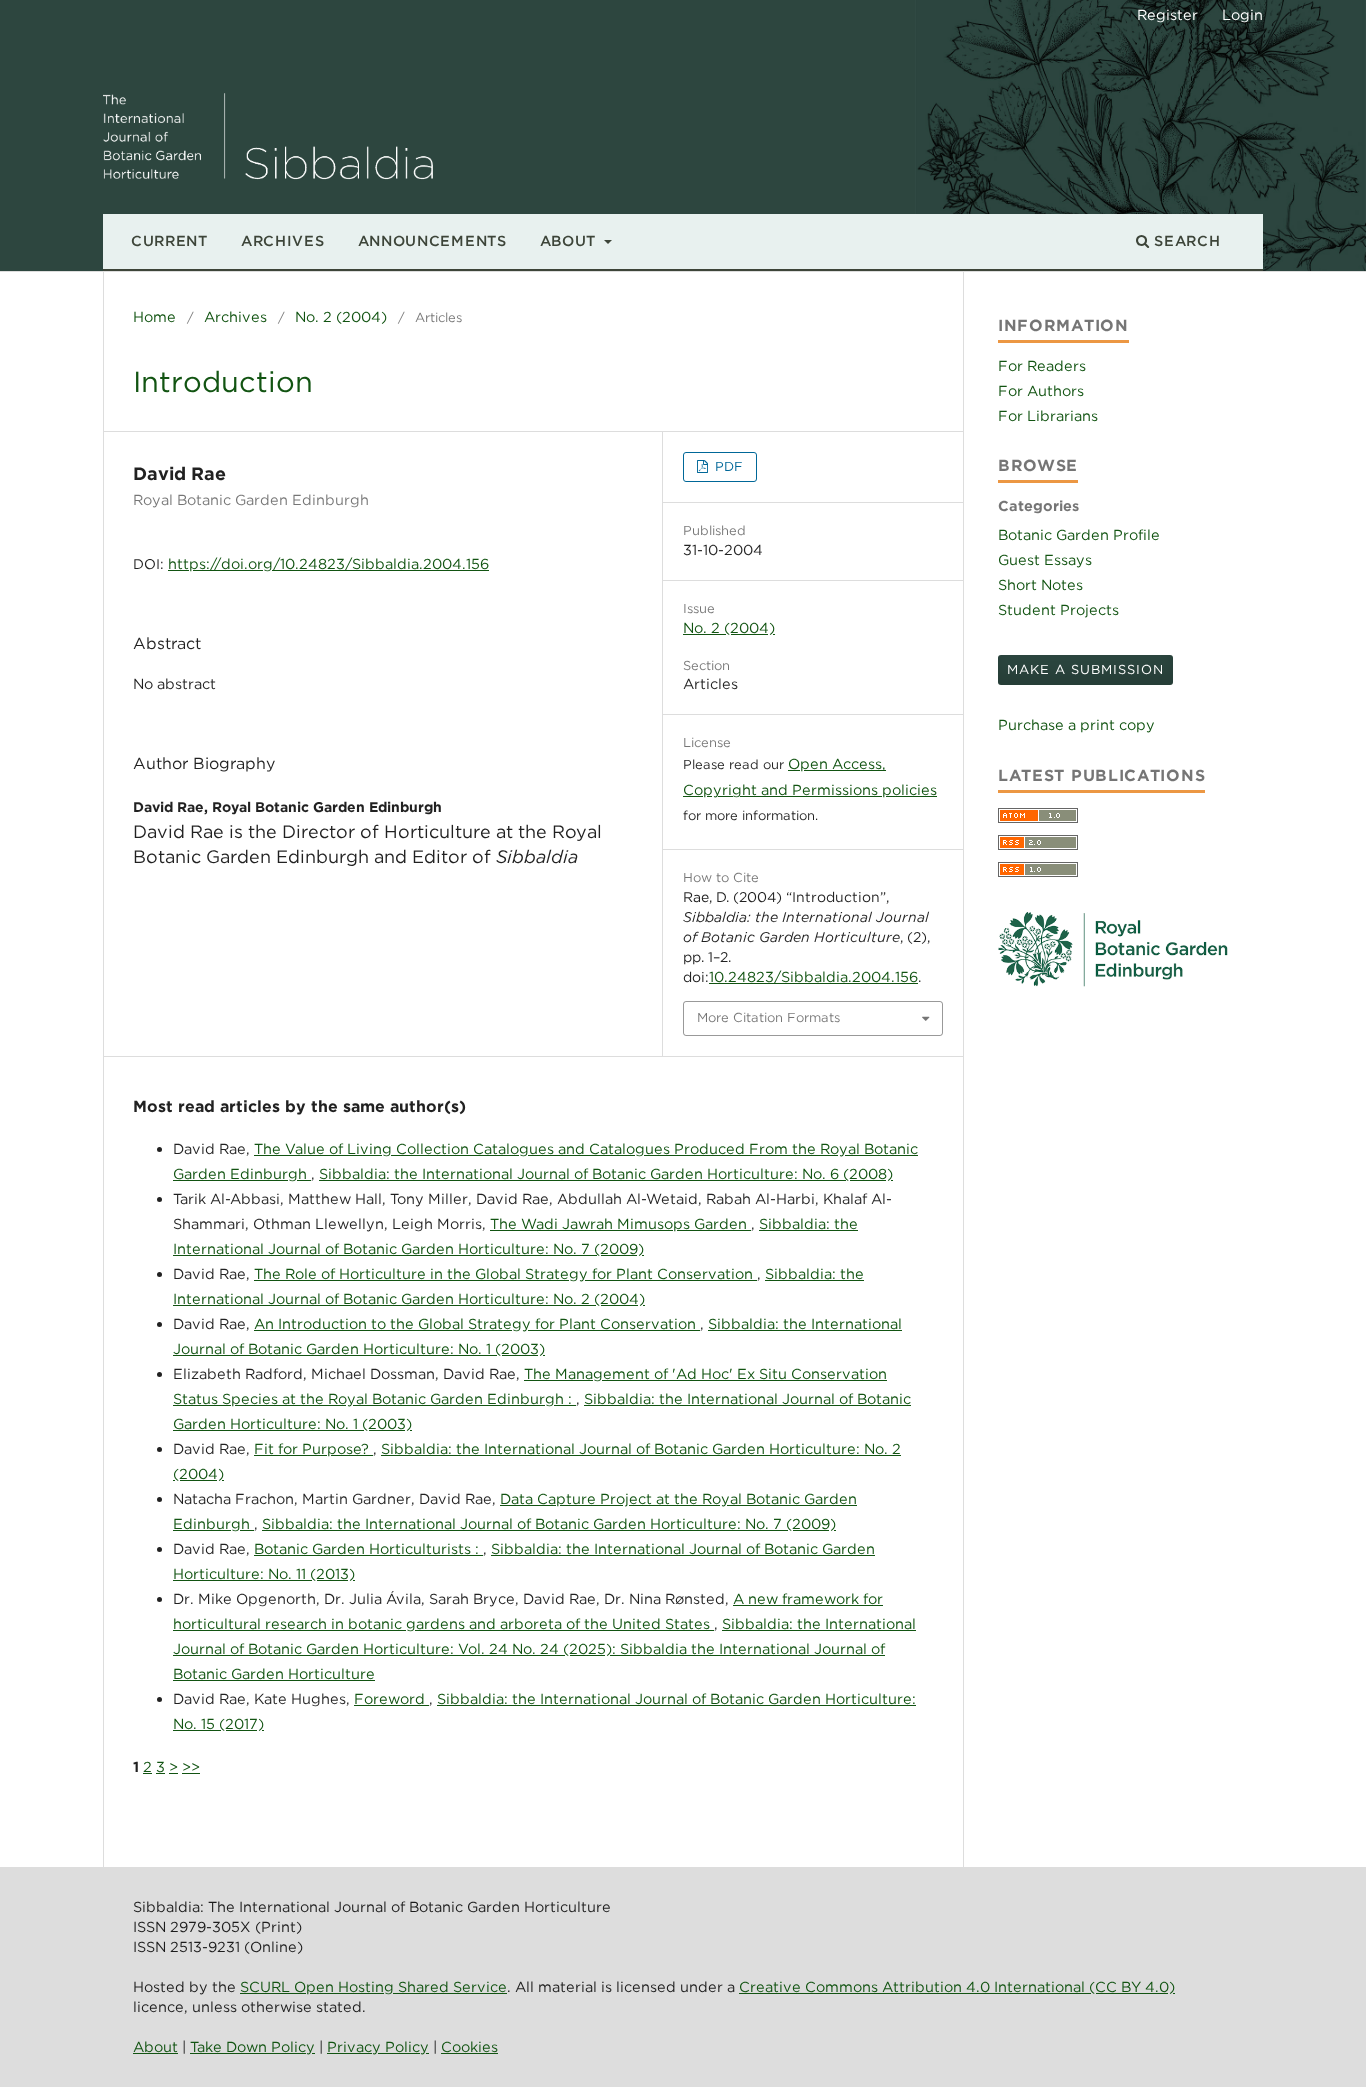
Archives (283, 240)
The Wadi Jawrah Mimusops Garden (620, 1223)
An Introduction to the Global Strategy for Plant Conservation (477, 1323)
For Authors (1041, 390)
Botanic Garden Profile (1079, 534)
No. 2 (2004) (341, 316)
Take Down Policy (252, 2046)
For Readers (1042, 365)
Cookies (469, 2046)
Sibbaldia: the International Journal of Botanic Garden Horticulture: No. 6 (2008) (606, 1173)
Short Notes (1040, 584)
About (570, 240)
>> (191, 1766)
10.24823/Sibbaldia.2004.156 (813, 976)
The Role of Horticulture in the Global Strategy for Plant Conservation (505, 1273)
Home (154, 316)
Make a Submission (1085, 669)
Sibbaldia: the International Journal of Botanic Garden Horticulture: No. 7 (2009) (549, 1523)
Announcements (432, 240)
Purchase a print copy (1076, 724)
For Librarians (1048, 415)
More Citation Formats (768, 1017)
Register (1167, 14)
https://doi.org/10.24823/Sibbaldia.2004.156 (328, 563)
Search (1185, 240)
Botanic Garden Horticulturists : (368, 1548)
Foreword (391, 1698)
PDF (727, 466)
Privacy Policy (378, 2046)
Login (1242, 14)
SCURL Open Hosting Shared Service (373, 1986)
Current (169, 240)
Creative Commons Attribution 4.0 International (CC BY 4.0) (957, 1986)
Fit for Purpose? (313, 1448)
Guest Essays (1045, 559)
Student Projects (1058, 609)
